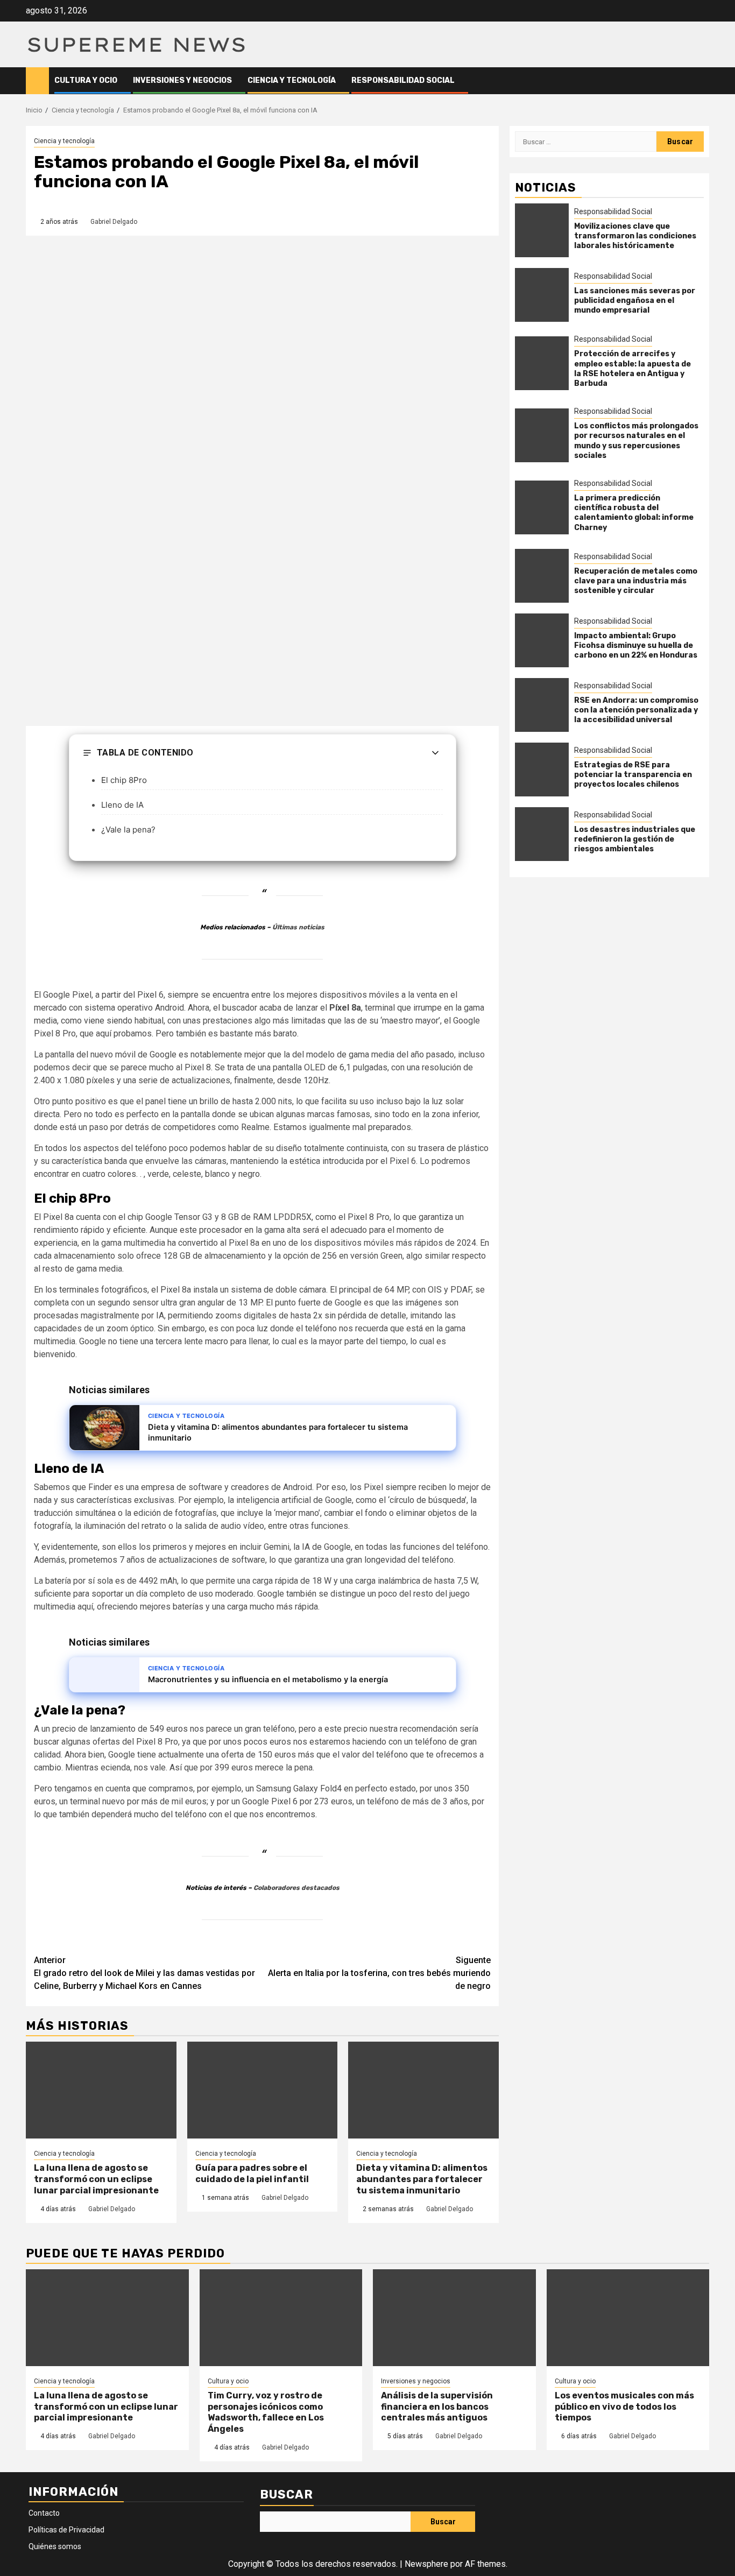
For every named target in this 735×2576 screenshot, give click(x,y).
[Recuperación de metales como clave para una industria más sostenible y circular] (542, 576)
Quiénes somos (55, 2546)
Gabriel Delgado (114, 222)
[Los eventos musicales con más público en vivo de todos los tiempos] (628, 2318)
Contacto (44, 2513)
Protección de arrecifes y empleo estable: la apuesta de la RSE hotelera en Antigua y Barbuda (632, 369)
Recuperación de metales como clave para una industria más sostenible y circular (636, 581)
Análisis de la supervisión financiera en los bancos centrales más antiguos (437, 2407)
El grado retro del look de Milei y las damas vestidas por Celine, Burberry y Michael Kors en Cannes (144, 1973)
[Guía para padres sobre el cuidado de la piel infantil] (263, 2090)
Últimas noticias (298, 927)
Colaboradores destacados (296, 1888)
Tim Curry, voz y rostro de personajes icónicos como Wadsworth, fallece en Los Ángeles (266, 2412)
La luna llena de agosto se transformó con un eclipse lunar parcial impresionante (96, 2179)
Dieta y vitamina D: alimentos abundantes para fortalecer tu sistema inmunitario (422, 2179)
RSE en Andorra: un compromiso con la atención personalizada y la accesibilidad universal (636, 710)
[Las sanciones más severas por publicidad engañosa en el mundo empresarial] (542, 295)
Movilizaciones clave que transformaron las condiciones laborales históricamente (635, 236)
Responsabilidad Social (403, 80)
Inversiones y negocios (182, 80)
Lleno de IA (122, 805)
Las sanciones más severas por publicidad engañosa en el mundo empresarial (635, 301)
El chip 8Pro (124, 780)
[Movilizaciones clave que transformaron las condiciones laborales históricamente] (542, 231)
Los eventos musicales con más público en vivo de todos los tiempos (624, 2407)
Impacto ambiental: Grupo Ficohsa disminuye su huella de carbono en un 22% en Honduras (636, 645)
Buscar (287, 2494)
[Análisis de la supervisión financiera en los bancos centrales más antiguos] (454, 2318)
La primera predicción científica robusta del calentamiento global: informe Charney (634, 513)
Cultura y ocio (86, 80)
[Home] (37, 80)
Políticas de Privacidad (66, 2530)
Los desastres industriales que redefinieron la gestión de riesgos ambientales (635, 839)
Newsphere (426, 2564)
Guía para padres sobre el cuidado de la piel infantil (252, 2173)
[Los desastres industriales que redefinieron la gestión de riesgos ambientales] (542, 834)
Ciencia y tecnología (292, 80)
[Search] (701, 80)
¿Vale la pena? (128, 830)
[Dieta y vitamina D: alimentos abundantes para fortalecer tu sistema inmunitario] (423, 2090)
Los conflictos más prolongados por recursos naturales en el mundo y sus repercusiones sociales (636, 441)
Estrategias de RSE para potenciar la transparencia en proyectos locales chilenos (633, 775)
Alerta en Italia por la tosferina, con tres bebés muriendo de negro (379, 1973)
